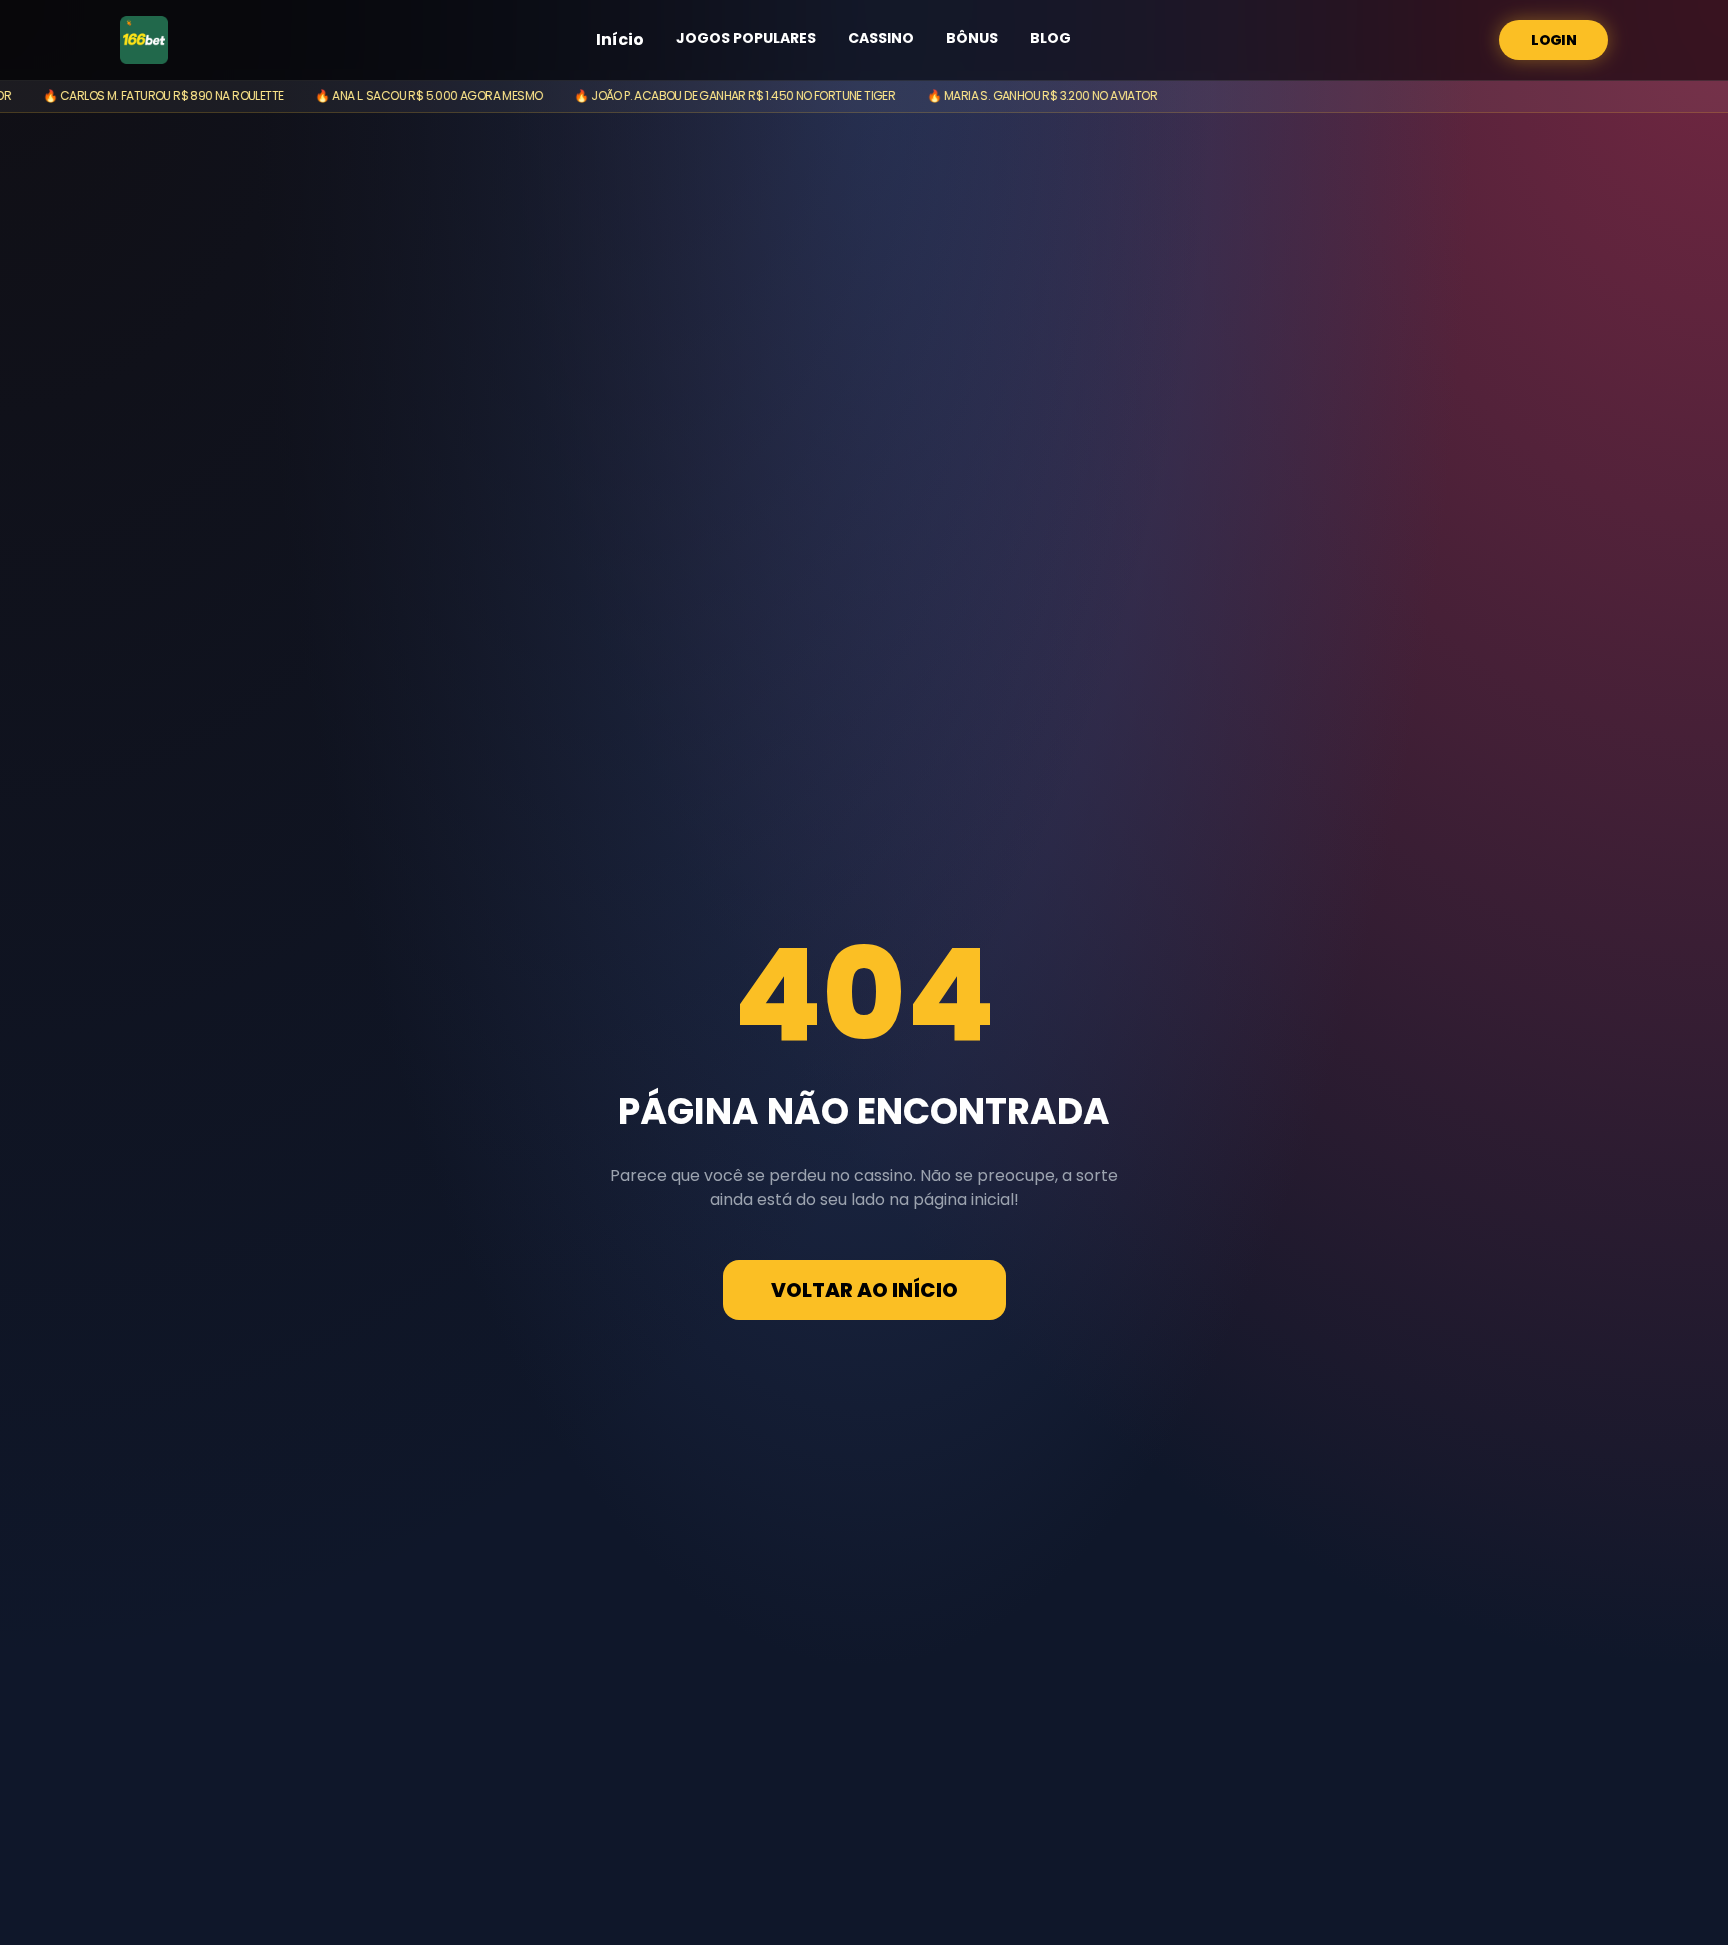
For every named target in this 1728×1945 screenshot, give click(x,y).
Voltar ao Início (864, 1290)
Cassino (881, 38)
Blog (1050, 38)
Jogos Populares (746, 38)
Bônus (972, 38)
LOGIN (1553, 40)
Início (620, 39)
